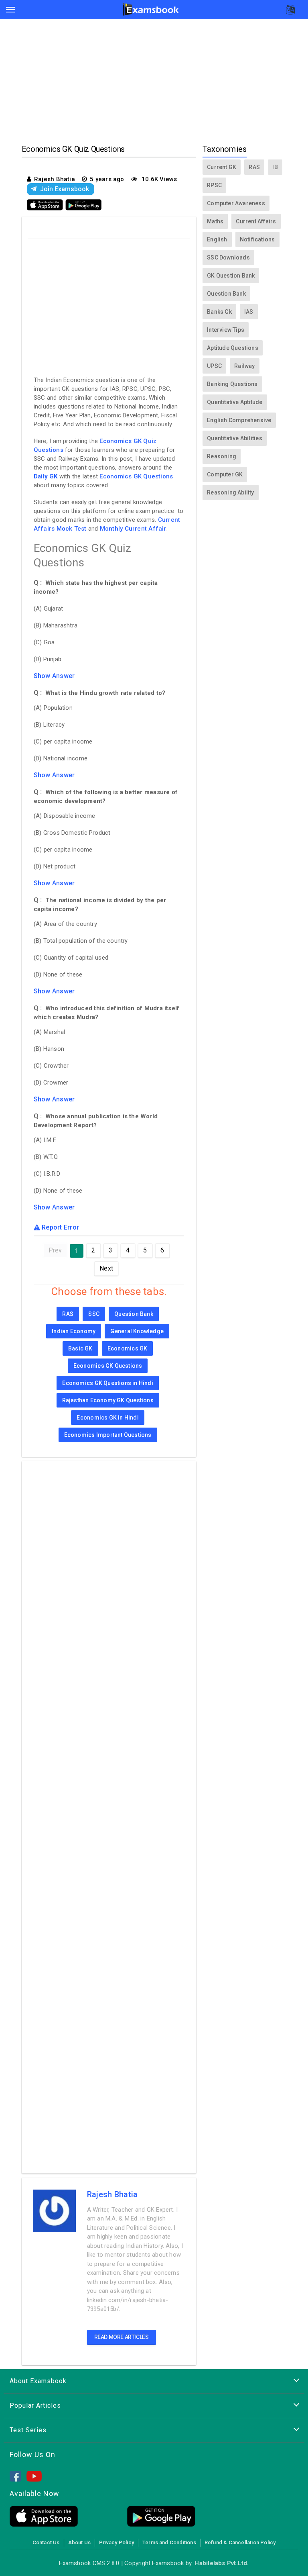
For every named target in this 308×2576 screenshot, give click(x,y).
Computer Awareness (236, 203)
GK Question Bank (231, 276)
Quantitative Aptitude (235, 402)
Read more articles (122, 2337)
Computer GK (225, 474)
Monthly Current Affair (133, 529)
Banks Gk (219, 312)
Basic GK (80, 1348)
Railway (244, 366)
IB (275, 167)
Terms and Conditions (169, 2542)
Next (106, 1268)
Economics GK (128, 1348)
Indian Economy (74, 1331)
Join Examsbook (65, 189)
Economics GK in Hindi (107, 1418)
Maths (215, 221)
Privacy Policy (117, 2542)
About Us (80, 2542)
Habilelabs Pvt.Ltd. (222, 2563)
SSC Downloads (228, 257)
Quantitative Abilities (235, 438)
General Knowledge (137, 1331)
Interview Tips (226, 330)
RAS (68, 1314)
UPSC (214, 366)
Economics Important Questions (108, 1435)
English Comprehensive (239, 420)
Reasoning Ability (231, 492)
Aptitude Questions (233, 348)
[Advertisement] (154, 84)
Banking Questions (232, 384)
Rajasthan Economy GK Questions (108, 1400)
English (217, 239)
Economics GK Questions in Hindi (108, 1383)
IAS (249, 312)
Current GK (222, 167)
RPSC (214, 185)
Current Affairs (256, 221)
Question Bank (134, 1314)
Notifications (257, 239)
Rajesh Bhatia (112, 2194)
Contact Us (46, 2542)
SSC (94, 1314)
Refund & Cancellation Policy (240, 2542)
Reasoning (222, 456)
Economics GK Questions (136, 476)
